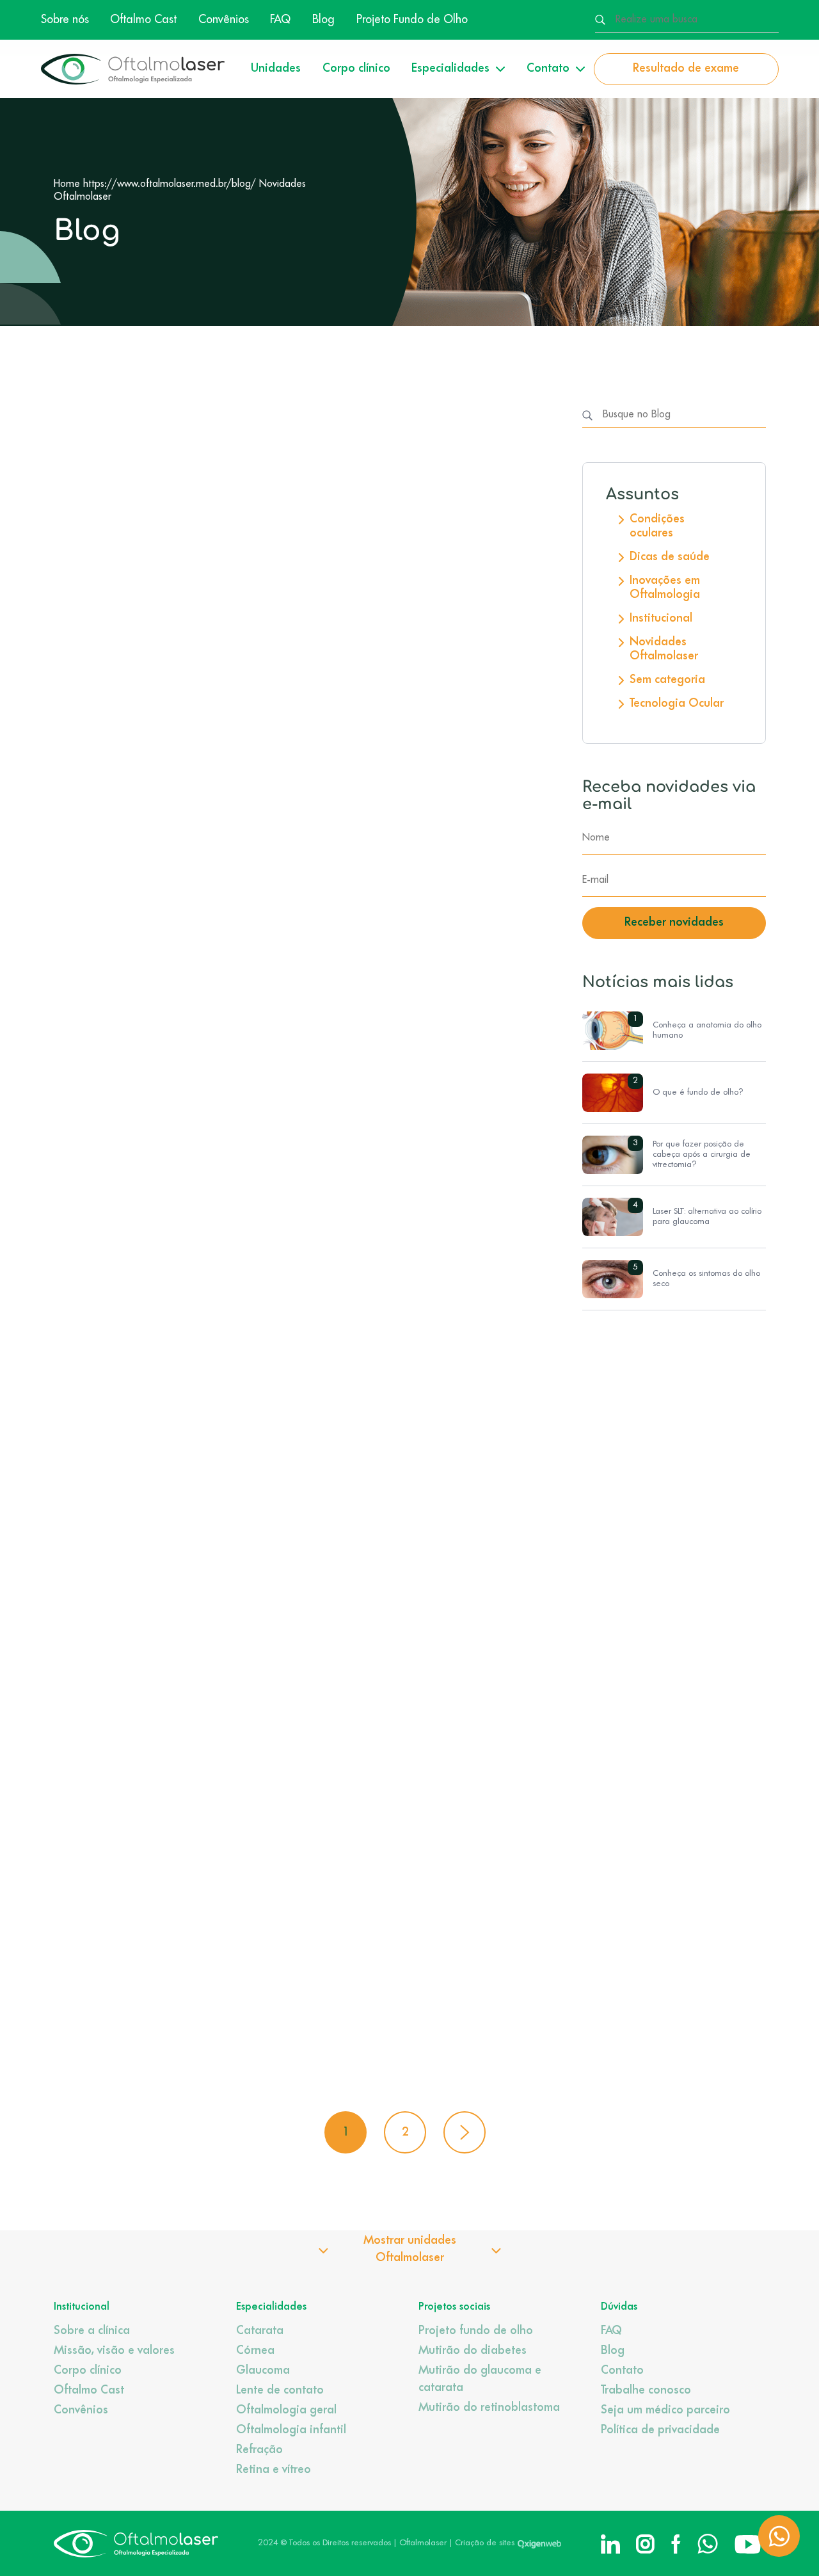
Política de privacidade (660, 2430)
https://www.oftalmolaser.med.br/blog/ (170, 184)
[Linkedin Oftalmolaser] (610, 2544)
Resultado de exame (686, 68)
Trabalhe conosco (646, 2390)
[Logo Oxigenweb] (539, 2543)
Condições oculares (657, 526)
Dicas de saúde (670, 557)
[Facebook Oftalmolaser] (676, 2544)
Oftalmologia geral (286, 2410)
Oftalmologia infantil (291, 2430)
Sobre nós (65, 20)
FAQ (280, 20)
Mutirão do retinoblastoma (489, 2408)
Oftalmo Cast (143, 20)
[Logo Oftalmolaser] (133, 69)
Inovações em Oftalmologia (665, 588)
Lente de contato (280, 2390)
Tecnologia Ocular (677, 704)
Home (67, 184)
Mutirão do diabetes (473, 2351)
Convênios (224, 20)
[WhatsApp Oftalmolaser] (708, 2544)
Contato (622, 2371)
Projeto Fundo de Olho (412, 20)
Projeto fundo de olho (476, 2331)
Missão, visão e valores (114, 2351)
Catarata (260, 2331)
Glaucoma (263, 2371)
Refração (259, 2450)
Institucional (661, 618)
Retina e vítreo (274, 2470)
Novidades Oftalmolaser (664, 649)
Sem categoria (667, 680)
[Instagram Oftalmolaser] (645, 2544)
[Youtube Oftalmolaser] (748, 2544)
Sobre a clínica (92, 2331)
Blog (323, 20)
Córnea (255, 2351)
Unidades (276, 68)
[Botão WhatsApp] (779, 2536)
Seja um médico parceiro (665, 2410)
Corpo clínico (356, 68)
